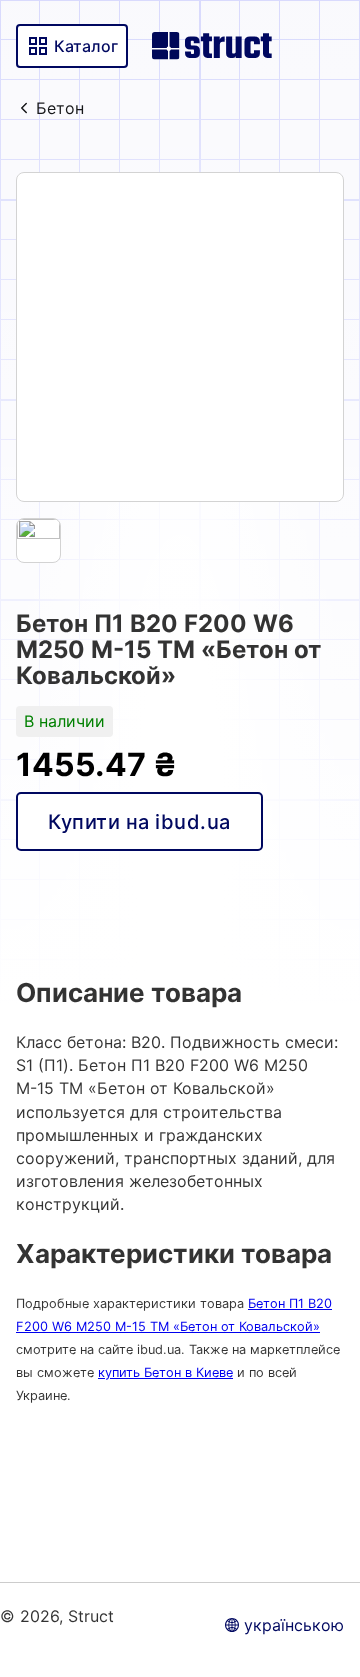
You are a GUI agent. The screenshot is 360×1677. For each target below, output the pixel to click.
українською (294, 1625)
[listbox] (180, 337)
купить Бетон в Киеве (165, 1372)
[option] (180, 337)
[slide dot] (38, 540)
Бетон (60, 108)
